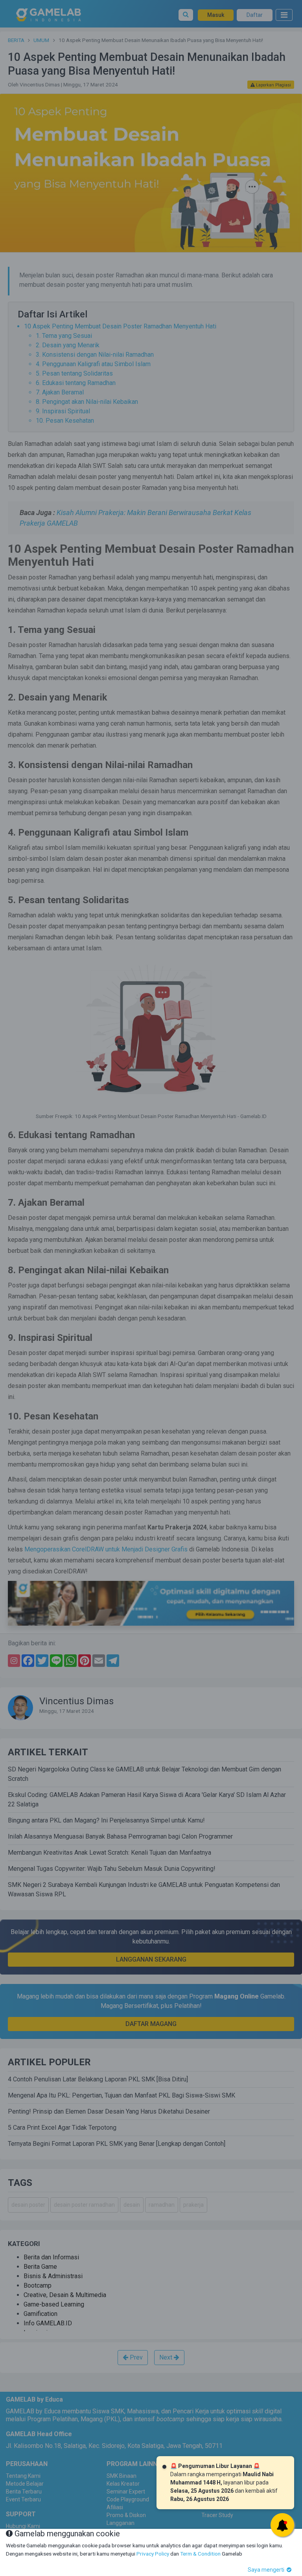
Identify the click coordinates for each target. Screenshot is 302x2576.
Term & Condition (200, 2554)
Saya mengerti (267, 2570)
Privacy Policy (153, 2554)
